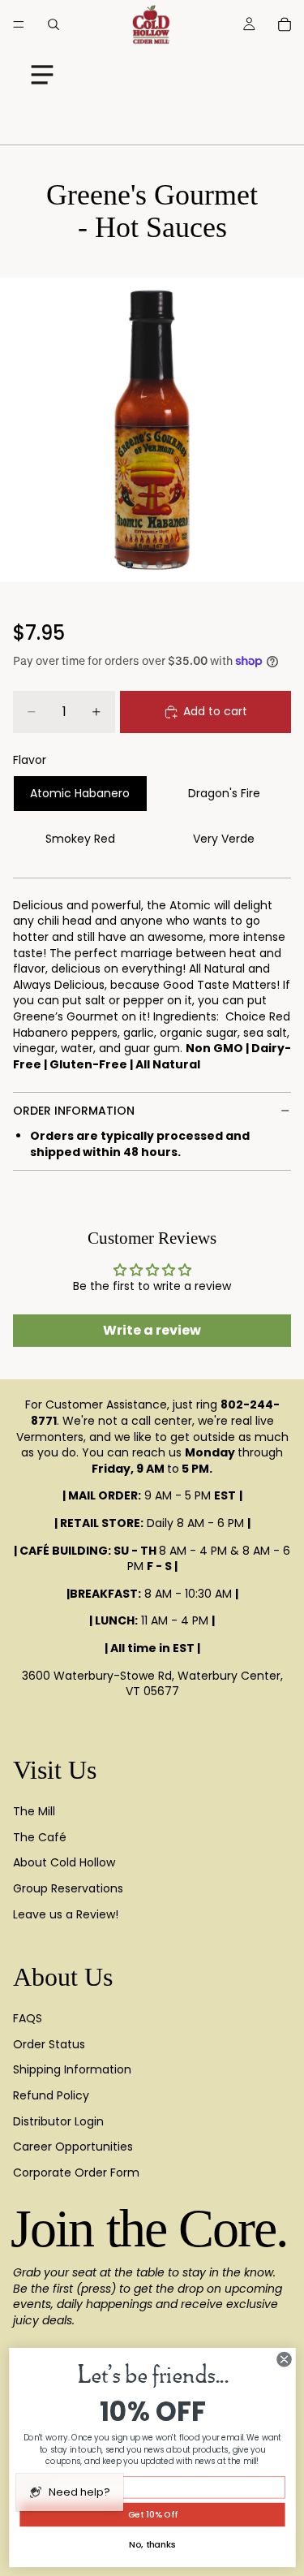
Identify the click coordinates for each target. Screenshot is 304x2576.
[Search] (54, 24)
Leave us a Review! (66, 1914)
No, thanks (152, 2545)
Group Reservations (68, 1888)
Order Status (49, 2044)
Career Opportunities (73, 2147)
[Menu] (19, 24)
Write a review (152, 1330)
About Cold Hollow (64, 1862)
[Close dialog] (284, 2359)
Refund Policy (51, 2095)
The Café (40, 1837)
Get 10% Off (152, 2515)
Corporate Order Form (76, 2173)
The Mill (34, 1811)
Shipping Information (72, 2069)
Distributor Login (58, 2121)
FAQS (28, 2018)
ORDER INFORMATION (74, 1111)
